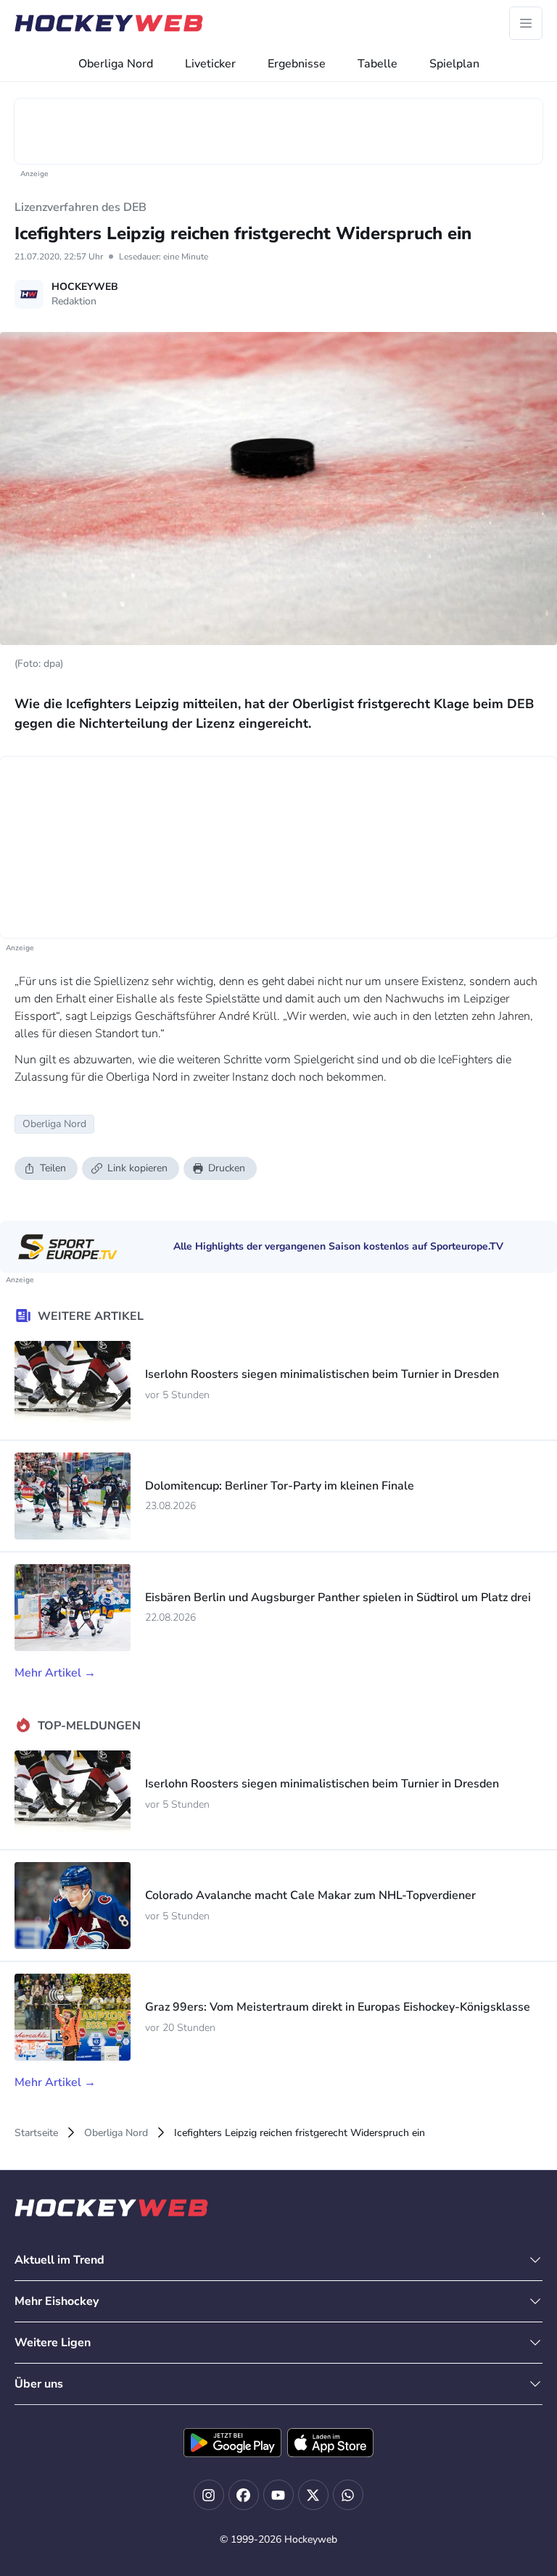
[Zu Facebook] (244, 2495)
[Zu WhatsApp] (348, 2495)
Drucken (227, 1168)
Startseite (36, 2133)
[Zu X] (313, 2495)
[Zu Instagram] (209, 2495)
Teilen (53, 1168)
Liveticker (210, 64)
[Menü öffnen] (526, 23)
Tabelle (377, 64)
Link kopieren (137, 1168)
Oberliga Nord (116, 64)
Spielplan (454, 64)
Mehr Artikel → (55, 1673)
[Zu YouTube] (278, 2495)
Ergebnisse (297, 64)
